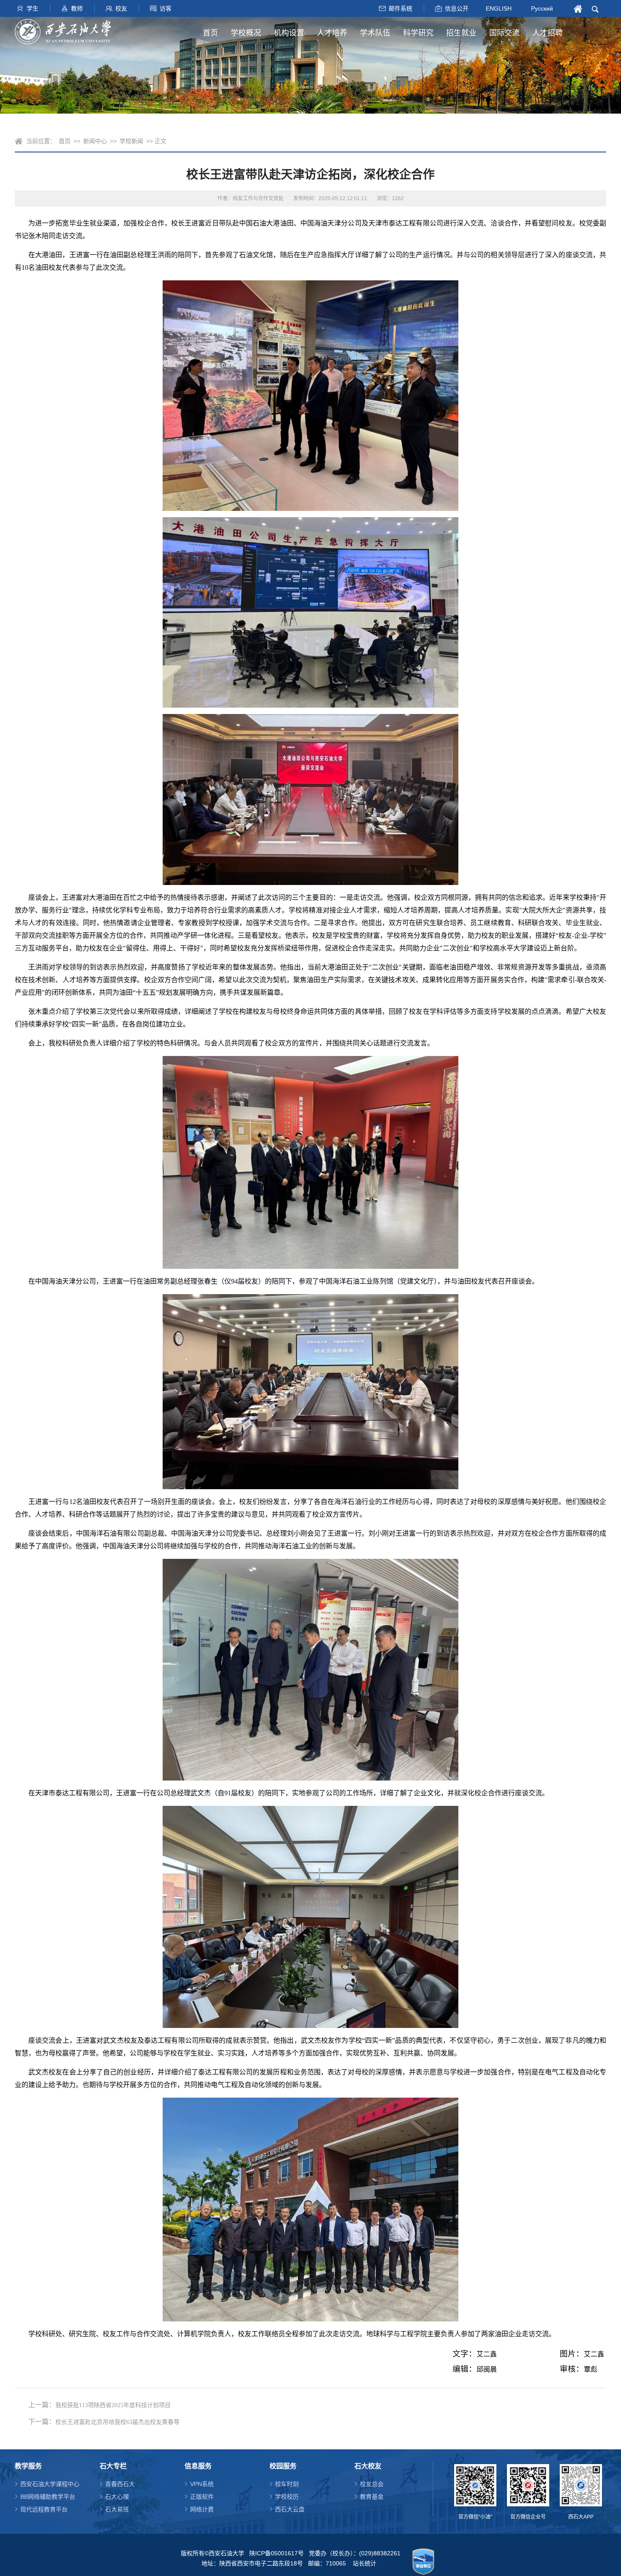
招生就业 (461, 33)
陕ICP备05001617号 (276, 2553)
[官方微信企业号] (528, 2485)
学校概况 (246, 33)
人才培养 (332, 33)
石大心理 (117, 2497)
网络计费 (202, 2509)
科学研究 (418, 33)
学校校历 (287, 2497)
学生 (33, 8)
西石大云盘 (290, 2509)
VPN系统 (202, 2484)
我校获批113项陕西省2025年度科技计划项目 (113, 2405)
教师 (77, 8)
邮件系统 (400, 8)
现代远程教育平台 (44, 2509)
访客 (166, 8)
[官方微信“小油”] (475, 2485)
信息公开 (457, 8)
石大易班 (117, 2509)
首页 (210, 33)
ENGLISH (499, 8)
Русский (542, 8)
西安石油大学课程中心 (50, 2484)
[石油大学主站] (63, 32)
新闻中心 (95, 141)
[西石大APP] (581, 2485)
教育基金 (372, 2497)
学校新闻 (131, 141)
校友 (121, 8)
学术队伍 (375, 33)
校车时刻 (287, 2484)
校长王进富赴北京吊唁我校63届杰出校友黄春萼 (117, 2422)
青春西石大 (120, 2484)
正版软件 (202, 2497)
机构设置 (289, 33)
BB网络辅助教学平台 (48, 2497)
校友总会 (372, 2484)
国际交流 (504, 33)
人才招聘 (547, 33)
